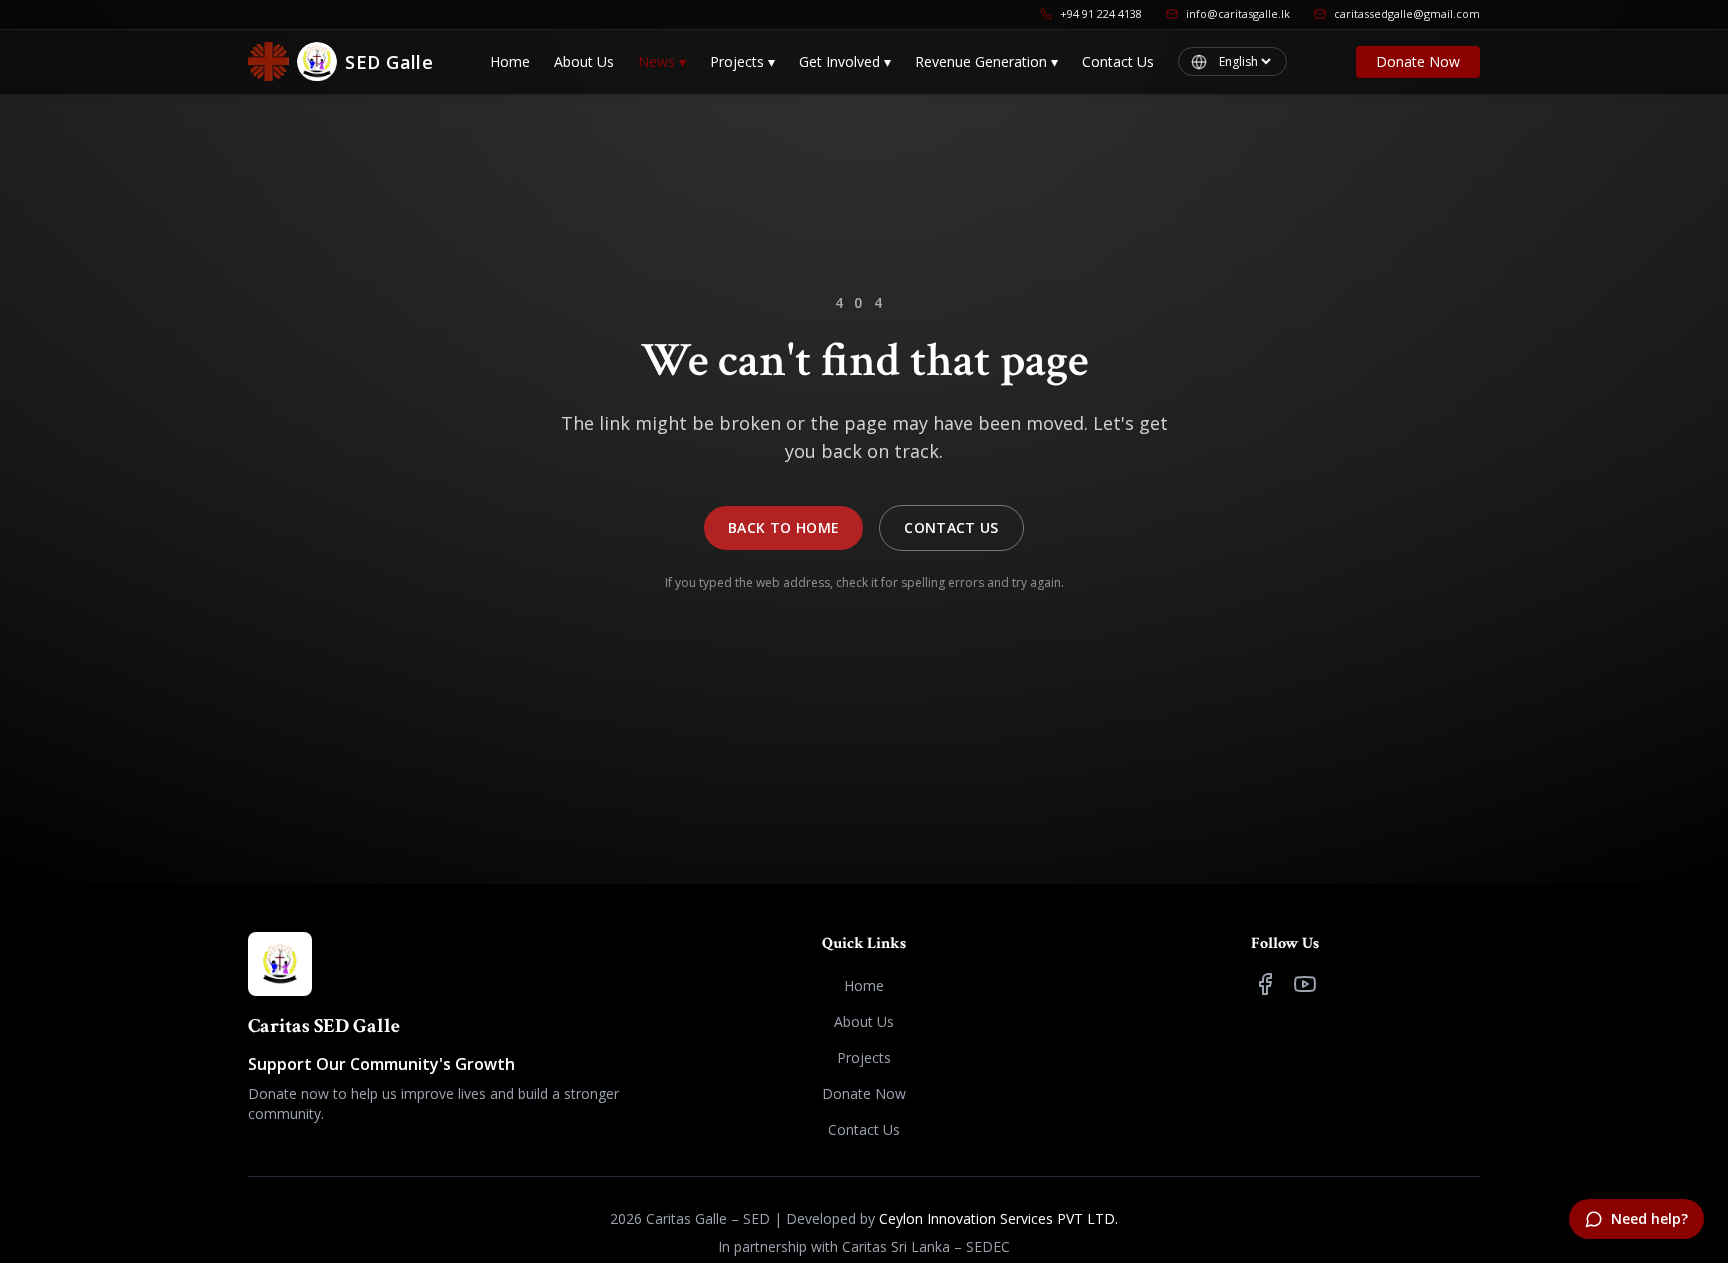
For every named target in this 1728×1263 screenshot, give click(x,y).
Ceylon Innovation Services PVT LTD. (998, 1218)
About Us (584, 61)
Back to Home (783, 527)
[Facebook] (1265, 984)
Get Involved (845, 61)
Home (510, 61)
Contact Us (1118, 61)
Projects (742, 61)
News (662, 61)
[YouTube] (1305, 984)
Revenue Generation (986, 61)
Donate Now (1418, 61)
